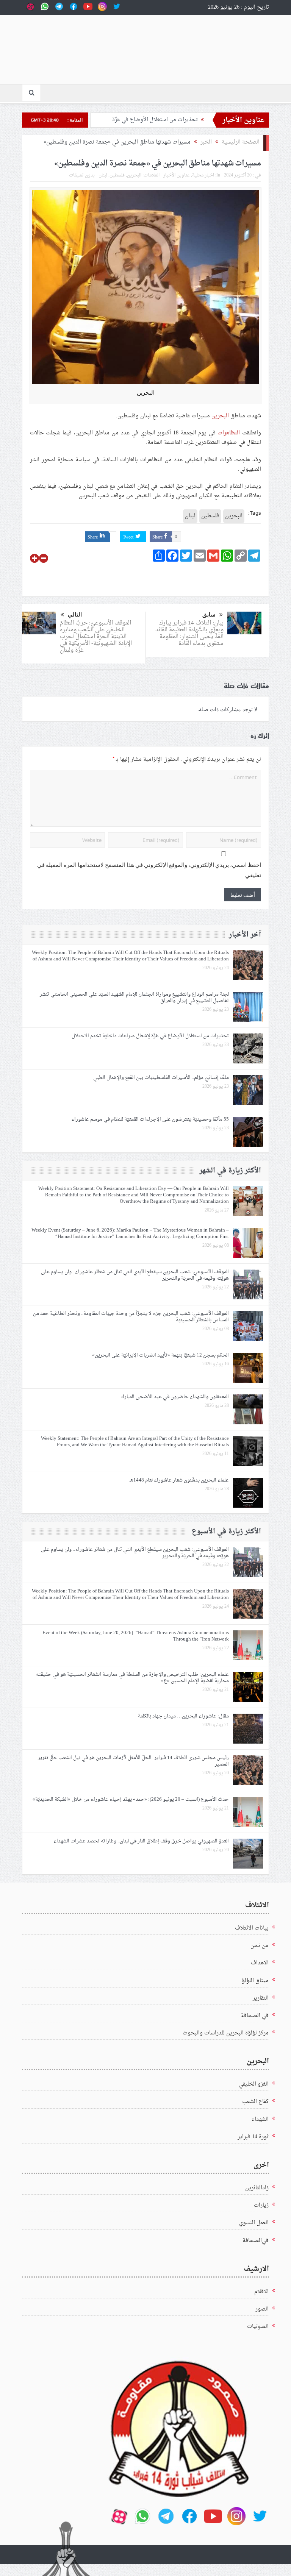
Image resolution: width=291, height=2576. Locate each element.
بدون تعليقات (82, 175)
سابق (209, 615)
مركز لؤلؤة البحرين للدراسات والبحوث (226, 2033)
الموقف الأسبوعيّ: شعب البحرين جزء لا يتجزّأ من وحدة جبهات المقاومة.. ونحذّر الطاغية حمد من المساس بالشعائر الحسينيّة (131, 1317)
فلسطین (117, 175)
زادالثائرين (257, 2188)
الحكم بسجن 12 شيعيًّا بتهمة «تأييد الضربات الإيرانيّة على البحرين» (160, 1355)
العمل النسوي (254, 2223)
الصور (262, 2309)
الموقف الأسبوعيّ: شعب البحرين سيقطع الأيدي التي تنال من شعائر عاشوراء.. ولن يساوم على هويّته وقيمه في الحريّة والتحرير (135, 1275)
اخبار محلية (203, 175)
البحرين (220, 416)
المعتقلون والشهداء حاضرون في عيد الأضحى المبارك (175, 1397)
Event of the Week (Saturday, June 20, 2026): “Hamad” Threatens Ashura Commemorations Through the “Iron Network (136, 1636)
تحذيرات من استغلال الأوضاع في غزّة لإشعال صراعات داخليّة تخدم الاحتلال (150, 1036)
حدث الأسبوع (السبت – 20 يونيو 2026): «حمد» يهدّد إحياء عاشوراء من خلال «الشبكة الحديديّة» (131, 1799)
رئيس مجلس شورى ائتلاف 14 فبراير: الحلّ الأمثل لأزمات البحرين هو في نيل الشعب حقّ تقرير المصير (133, 1761)
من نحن (260, 1946)
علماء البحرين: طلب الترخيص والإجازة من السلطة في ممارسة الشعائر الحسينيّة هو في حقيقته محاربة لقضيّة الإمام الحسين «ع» (132, 1678)
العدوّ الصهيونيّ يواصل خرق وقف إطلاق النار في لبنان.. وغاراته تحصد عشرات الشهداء (141, 1841)
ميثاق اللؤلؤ (255, 1981)
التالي (75, 615)
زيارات (261, 2205)
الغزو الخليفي (254, 2084)
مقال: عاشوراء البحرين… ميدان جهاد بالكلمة (183, 1716)
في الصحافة (255, 2016)
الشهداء (260, 2119)
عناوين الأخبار (177, 175)
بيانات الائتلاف (252, 1928)
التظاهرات (229, 433)
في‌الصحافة (256, 2241)
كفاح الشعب (255, 2102)
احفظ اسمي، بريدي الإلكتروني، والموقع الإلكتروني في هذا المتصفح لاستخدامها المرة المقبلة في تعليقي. (149, 870)
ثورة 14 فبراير (253, 2137)
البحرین (134, 175)
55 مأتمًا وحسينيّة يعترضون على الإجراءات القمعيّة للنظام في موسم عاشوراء (149, 1119)
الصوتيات (258, 2327)
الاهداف (260, 1963)
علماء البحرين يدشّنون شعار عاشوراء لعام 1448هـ (179, 1480)
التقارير (261, 1998)
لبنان (103, 175)
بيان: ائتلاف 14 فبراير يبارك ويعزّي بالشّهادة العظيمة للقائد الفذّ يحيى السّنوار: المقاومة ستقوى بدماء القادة (189, 633)
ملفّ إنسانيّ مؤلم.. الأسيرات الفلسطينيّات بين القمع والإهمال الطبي (161, 1078)
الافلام (261, 2292)
